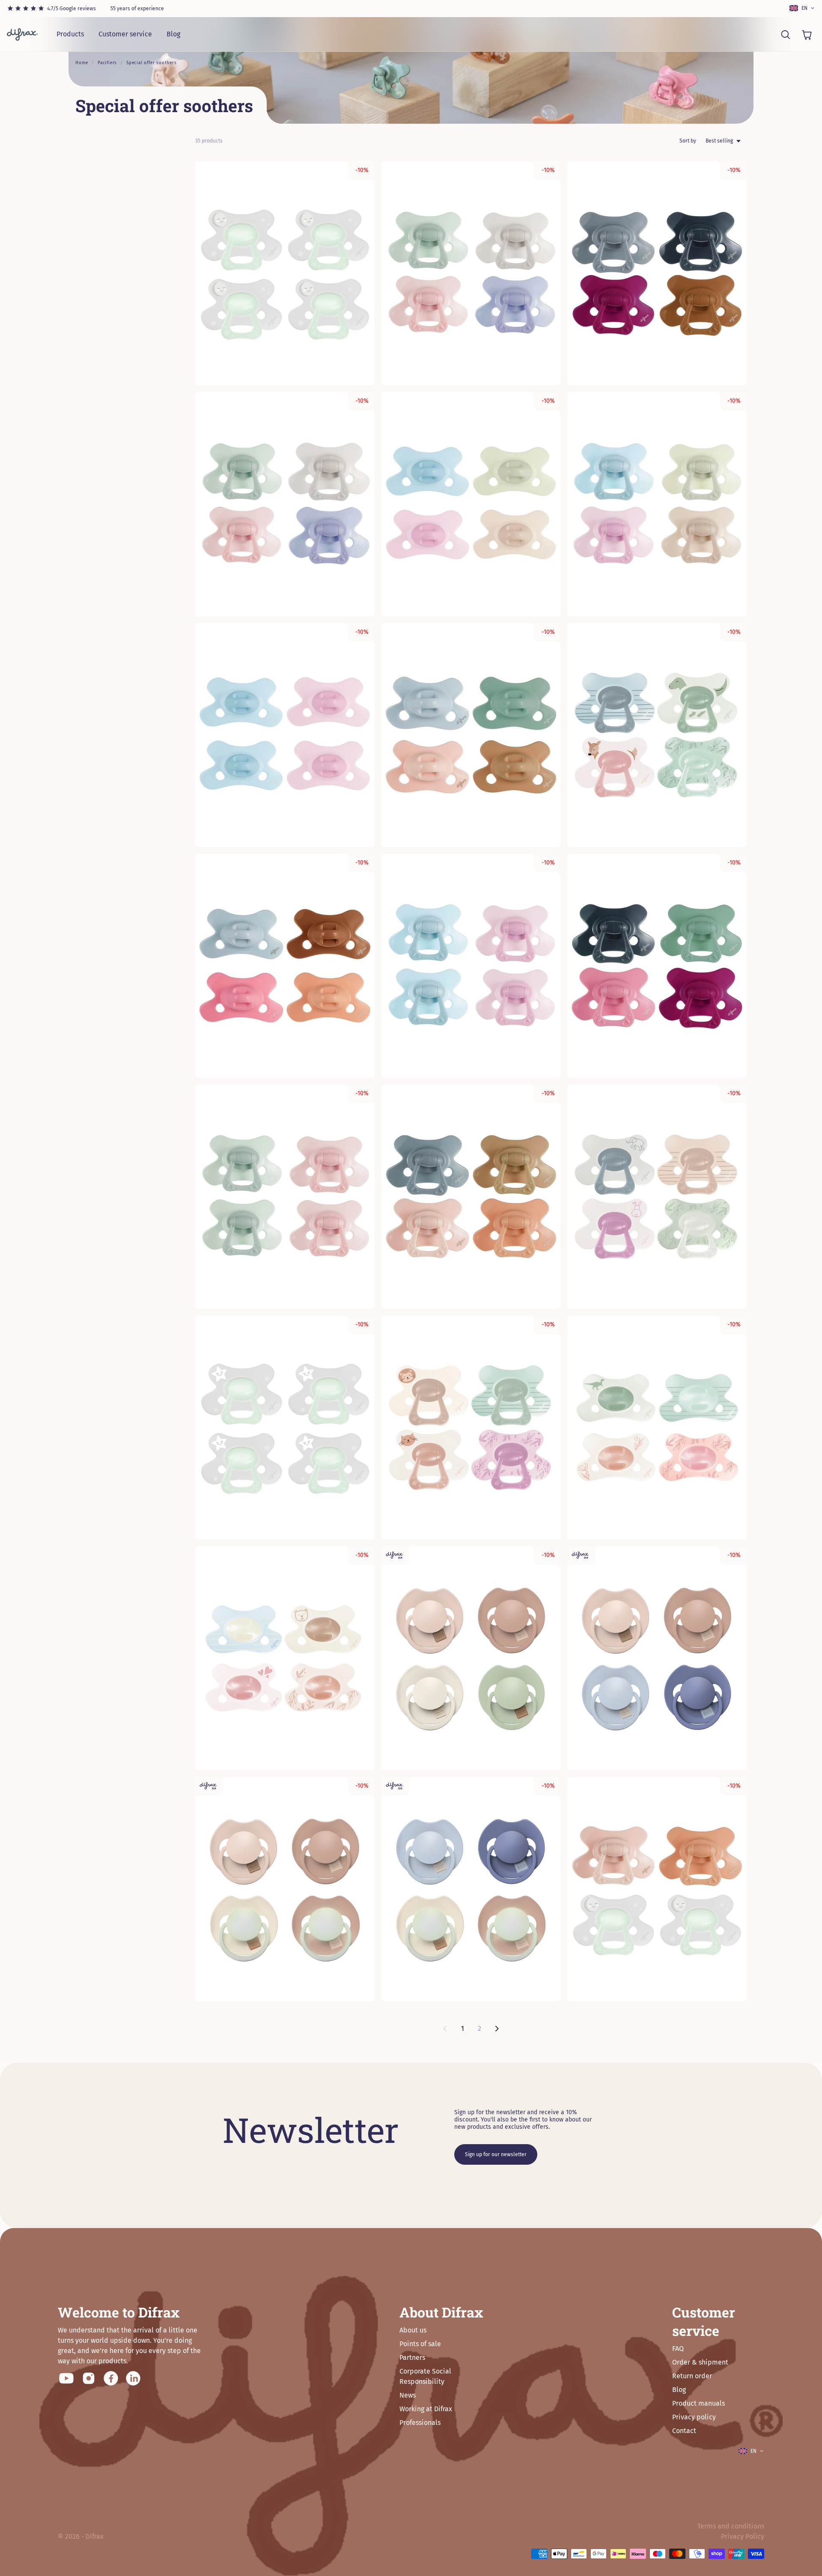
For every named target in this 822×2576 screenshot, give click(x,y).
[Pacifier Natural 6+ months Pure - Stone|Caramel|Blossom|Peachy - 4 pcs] (471, 1196)
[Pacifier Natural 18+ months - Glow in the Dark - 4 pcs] (285, 273)
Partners (412, 2358)
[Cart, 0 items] (807, 34)
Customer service (125, 34)
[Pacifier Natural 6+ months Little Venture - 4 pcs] (657, 1196)
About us (413, 2330)
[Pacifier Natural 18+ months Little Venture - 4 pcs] (657, 735)
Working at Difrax (426, 2409)
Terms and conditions (731, 2526)
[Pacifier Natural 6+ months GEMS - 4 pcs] (285, 504)
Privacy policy (694, 2417)
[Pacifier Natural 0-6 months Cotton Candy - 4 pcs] (471, 504)
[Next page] (497, 2029)
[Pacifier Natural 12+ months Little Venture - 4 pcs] (471, 1428)
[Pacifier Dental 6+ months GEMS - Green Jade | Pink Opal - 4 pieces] (285, 1196)
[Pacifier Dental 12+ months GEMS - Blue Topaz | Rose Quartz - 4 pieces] (471, 966)
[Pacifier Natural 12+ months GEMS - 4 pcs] (657, 504)
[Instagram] (89, 2378)
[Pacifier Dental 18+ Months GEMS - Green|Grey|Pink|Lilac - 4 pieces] (471, 273)
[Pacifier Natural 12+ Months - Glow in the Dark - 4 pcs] (285, 1428)
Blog (173, 34)
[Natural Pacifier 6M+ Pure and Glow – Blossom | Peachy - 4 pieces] (657, 1889)
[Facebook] (111, 2378)
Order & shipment (700, 2362)
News (408, 2395)
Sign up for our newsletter (496, 2154)
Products (70, 34)
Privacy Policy (743, 2536)
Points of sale (420, 2344)
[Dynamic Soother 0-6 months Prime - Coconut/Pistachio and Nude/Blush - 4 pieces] (471, 1658)
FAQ (678, 2349)
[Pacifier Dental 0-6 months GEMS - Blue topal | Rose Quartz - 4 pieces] (285, 735)
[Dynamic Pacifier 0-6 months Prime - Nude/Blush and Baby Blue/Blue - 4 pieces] (657, 1658)
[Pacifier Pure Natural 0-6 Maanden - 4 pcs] (285, 966)
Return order (692, 2376)
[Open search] (785, 34)
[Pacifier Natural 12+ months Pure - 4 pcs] (657, 966)
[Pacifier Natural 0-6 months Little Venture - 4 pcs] (657, 1428)
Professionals (420, 2423)
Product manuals (698, 2403)
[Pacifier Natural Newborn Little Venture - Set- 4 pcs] (285, 1658)
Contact (684, 2431)
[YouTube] (66, 2378)
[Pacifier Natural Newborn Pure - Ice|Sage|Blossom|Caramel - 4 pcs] (471, 735)
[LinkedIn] (133, 2378)
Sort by (688, 141)
